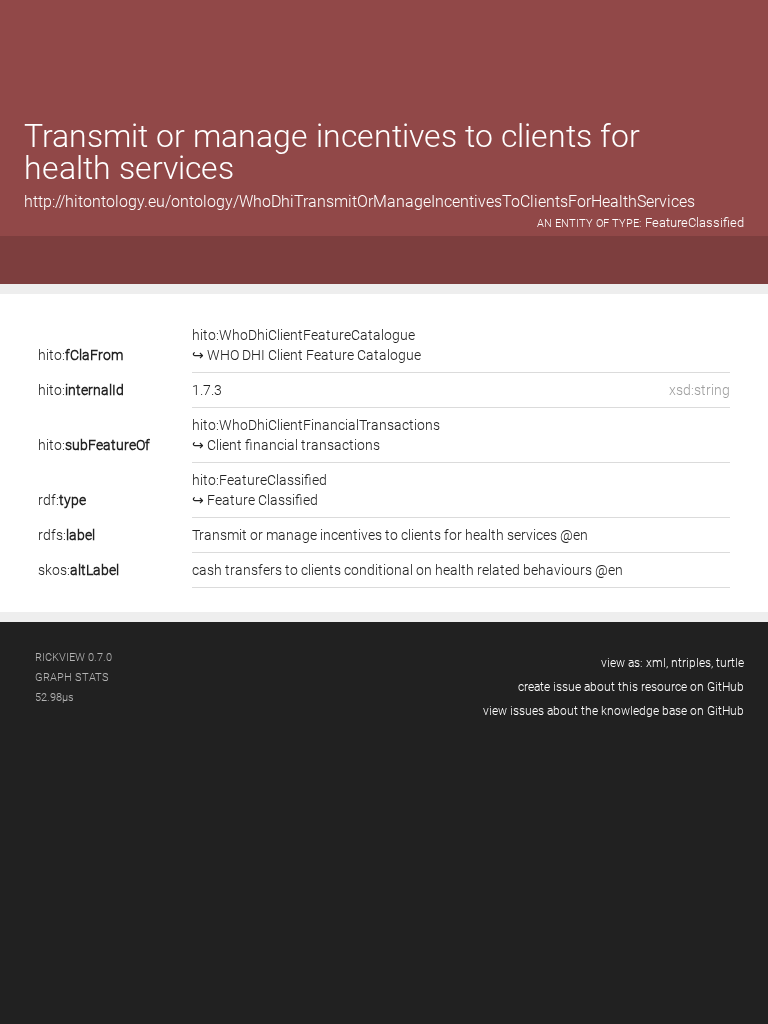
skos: (78, 570)
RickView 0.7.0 (73, 657)
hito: (80, 355)
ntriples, (692, 663)
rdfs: (66, 535)
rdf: (62, 500)
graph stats (72, 677)
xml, (657, 663)
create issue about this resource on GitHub (631, 687)
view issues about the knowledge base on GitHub (613, 711)
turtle (730, 663)
